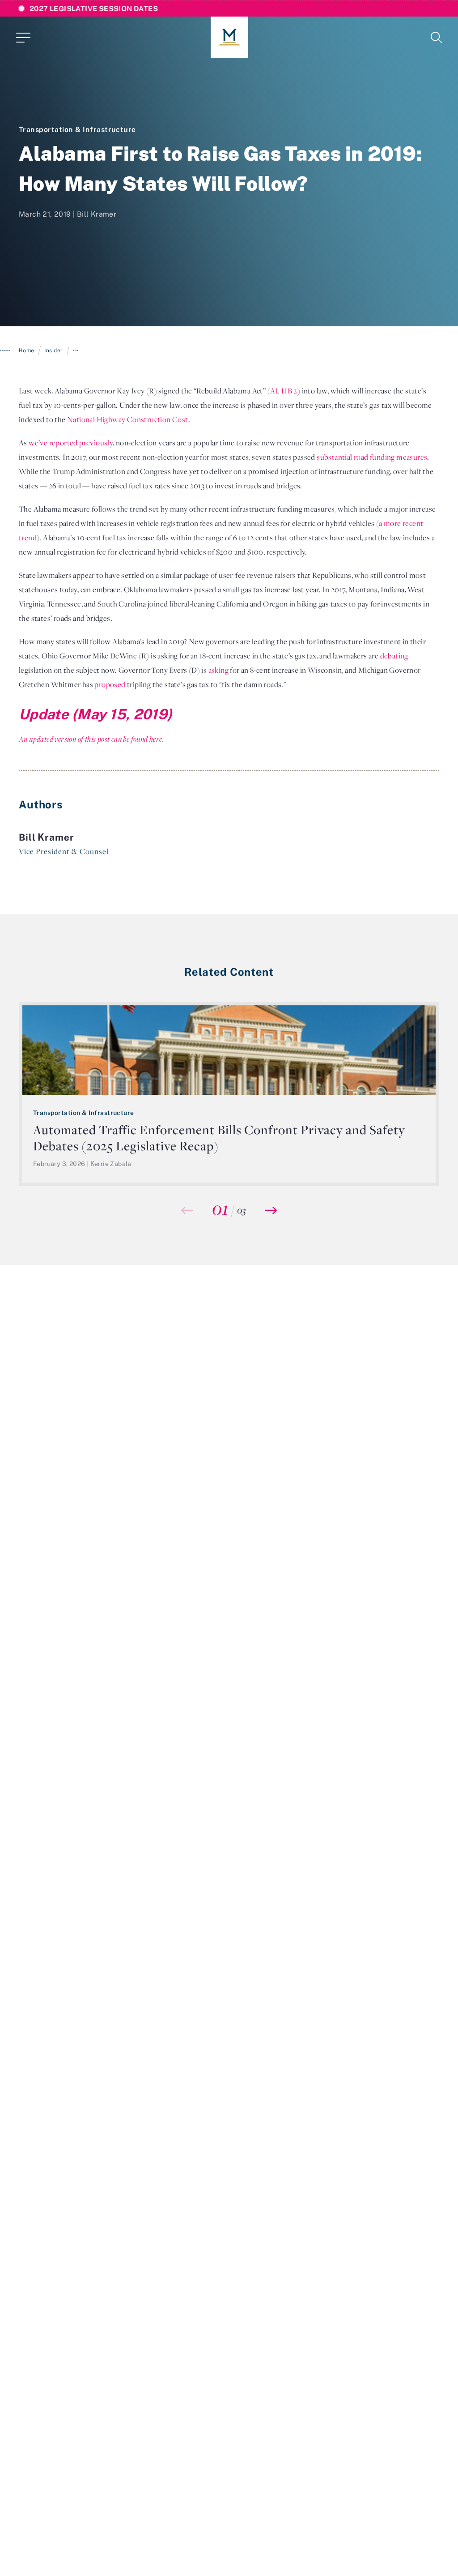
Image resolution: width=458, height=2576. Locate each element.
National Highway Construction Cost (128, 419)
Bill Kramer (97, 214)
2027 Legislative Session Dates (94, 9)
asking (218, 670)
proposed (110, 684)
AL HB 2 (284, 391)
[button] (271, 1210)
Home (27, 350)
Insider (53, 350)
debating (394, 656)
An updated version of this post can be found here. (91, 739)
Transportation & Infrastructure (77, 129)
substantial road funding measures (372, 457)
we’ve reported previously (71, 443)
